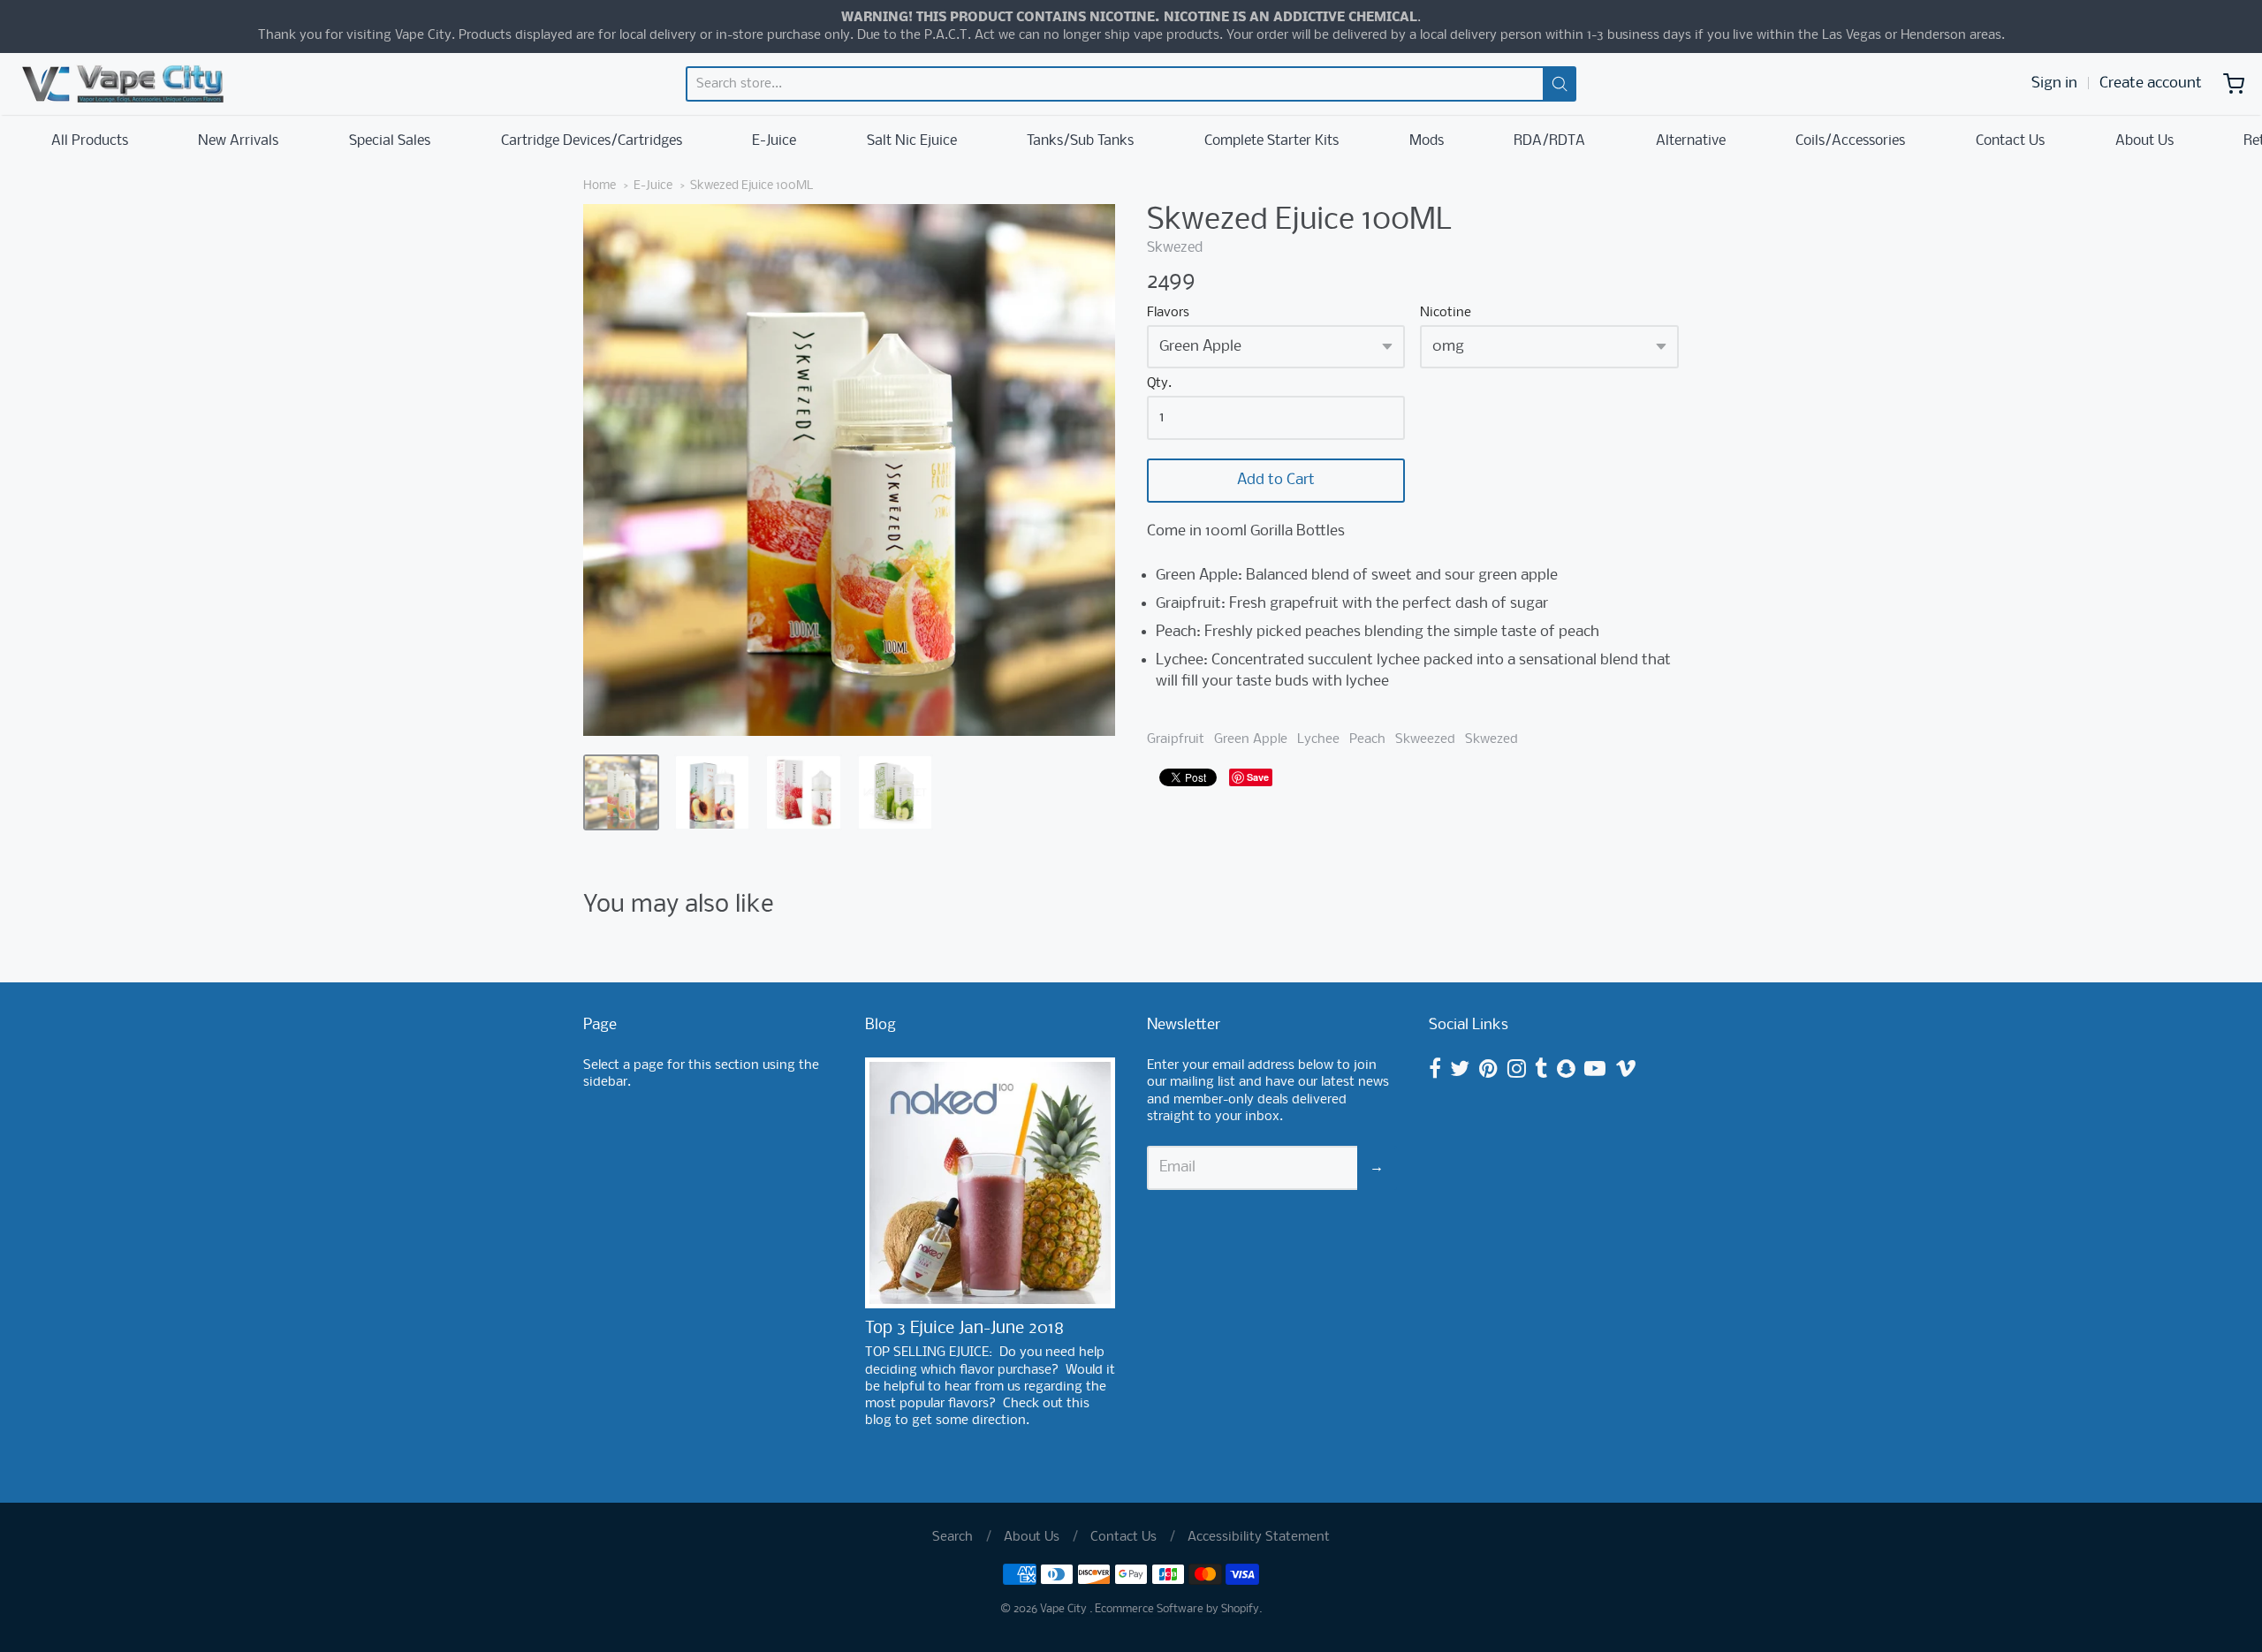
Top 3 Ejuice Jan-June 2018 (964, 1329)
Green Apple (1251, 739)
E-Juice (774, 141)
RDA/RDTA (1549, 141)
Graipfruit (1176, 739)
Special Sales (390, 141)
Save (1258, 777)
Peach (1367, 739)
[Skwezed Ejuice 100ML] (621, 792)
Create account (2151, 83)
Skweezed (1425, 739)
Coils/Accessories (1850, 141)
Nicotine (1446, 313)
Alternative (1691, 141)
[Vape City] (123, 84)
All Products (90, 141)
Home (600, 186)
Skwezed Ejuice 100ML (751, 186)
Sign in (2054, 83)
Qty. (1159, 384)
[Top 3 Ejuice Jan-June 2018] (990, 1182)
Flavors (1168, 313)
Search (953, 1537)
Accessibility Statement (1259, 1537)
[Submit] (1560, 84)
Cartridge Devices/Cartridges (592, 141)
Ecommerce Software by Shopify (1177, 1609)
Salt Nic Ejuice (912, 141)
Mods (1427, 141)
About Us (2144, 141)
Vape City (1065, 1609)
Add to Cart (1276, 480)
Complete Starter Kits (1271, 141)
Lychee (1318, 739)
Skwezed (1175, 248)
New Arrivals (238, 141)
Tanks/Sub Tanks (1080, 141)
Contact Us (2010, 141)
